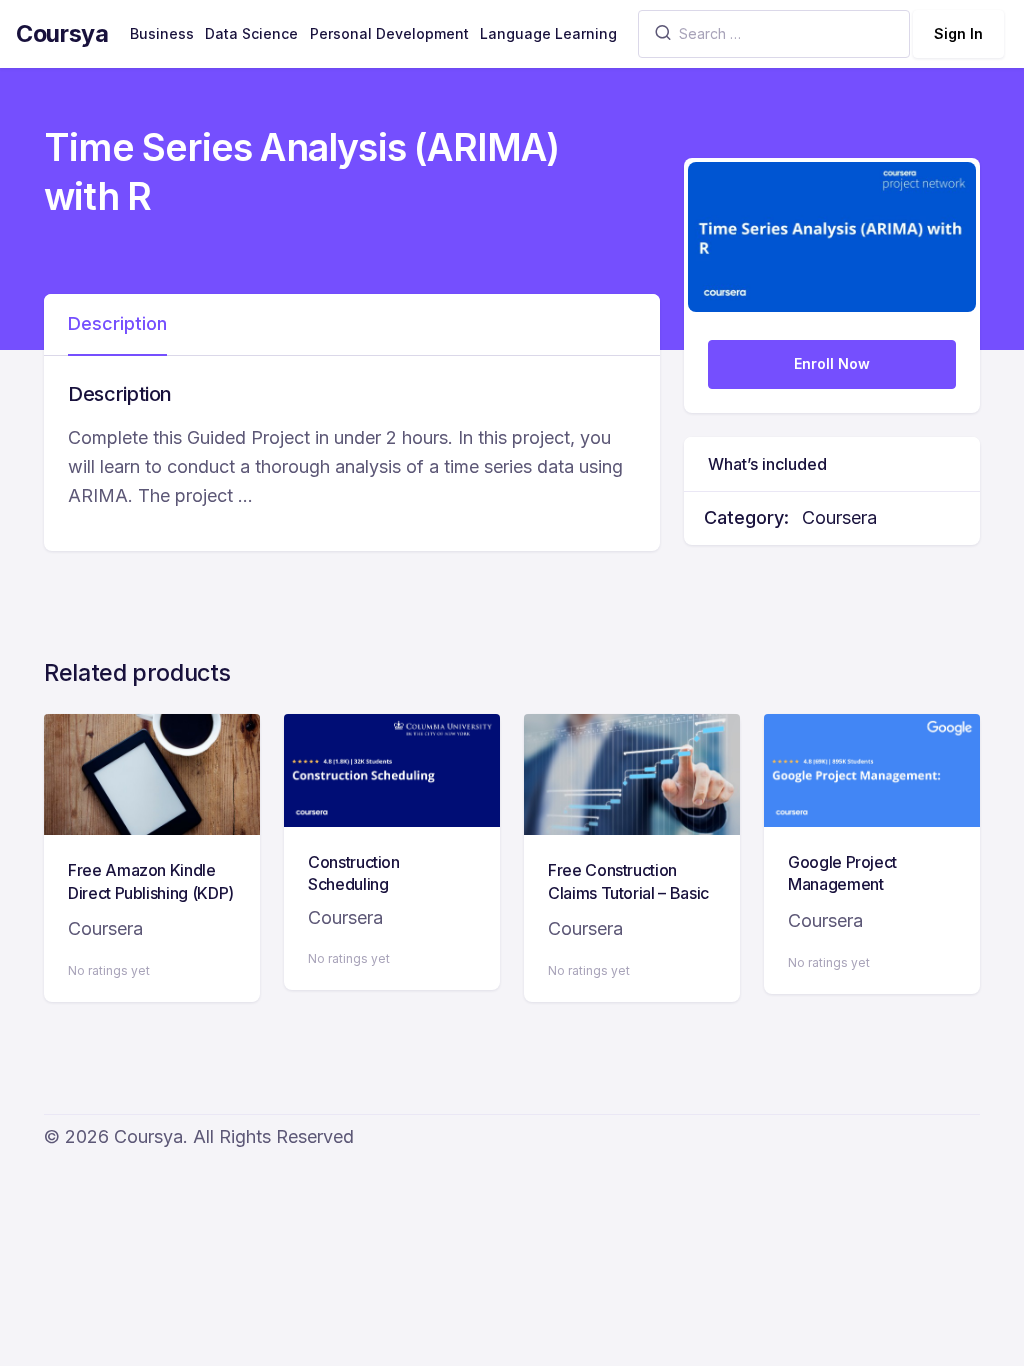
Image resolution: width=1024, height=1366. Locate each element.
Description (117, 323)
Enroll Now (832, 363)
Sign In (958, 33)
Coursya (62, 33)
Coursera (839, 517)
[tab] (117, 325)
